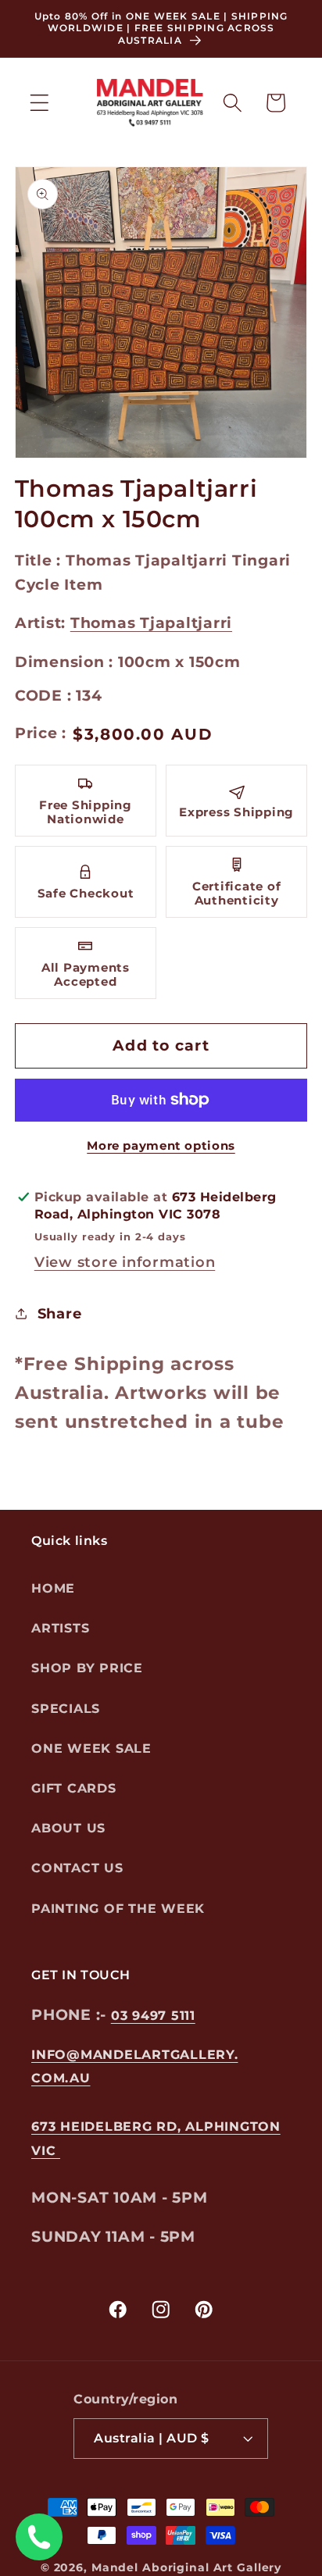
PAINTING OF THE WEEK (118, 1909)
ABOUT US (68, 1828)
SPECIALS (66, 1709)
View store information (125, 1262)
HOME (53, 1588)
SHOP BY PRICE (87, 1668)
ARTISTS (60, 1628)
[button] (39, 103)
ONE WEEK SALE (91, 1748)
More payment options (161, 1145)
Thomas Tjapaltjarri (151, 623)
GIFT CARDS (74, 1788)
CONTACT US (77, 1868)
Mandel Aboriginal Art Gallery (186, 2567)
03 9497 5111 (153, 2016)
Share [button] (60, 1313)
